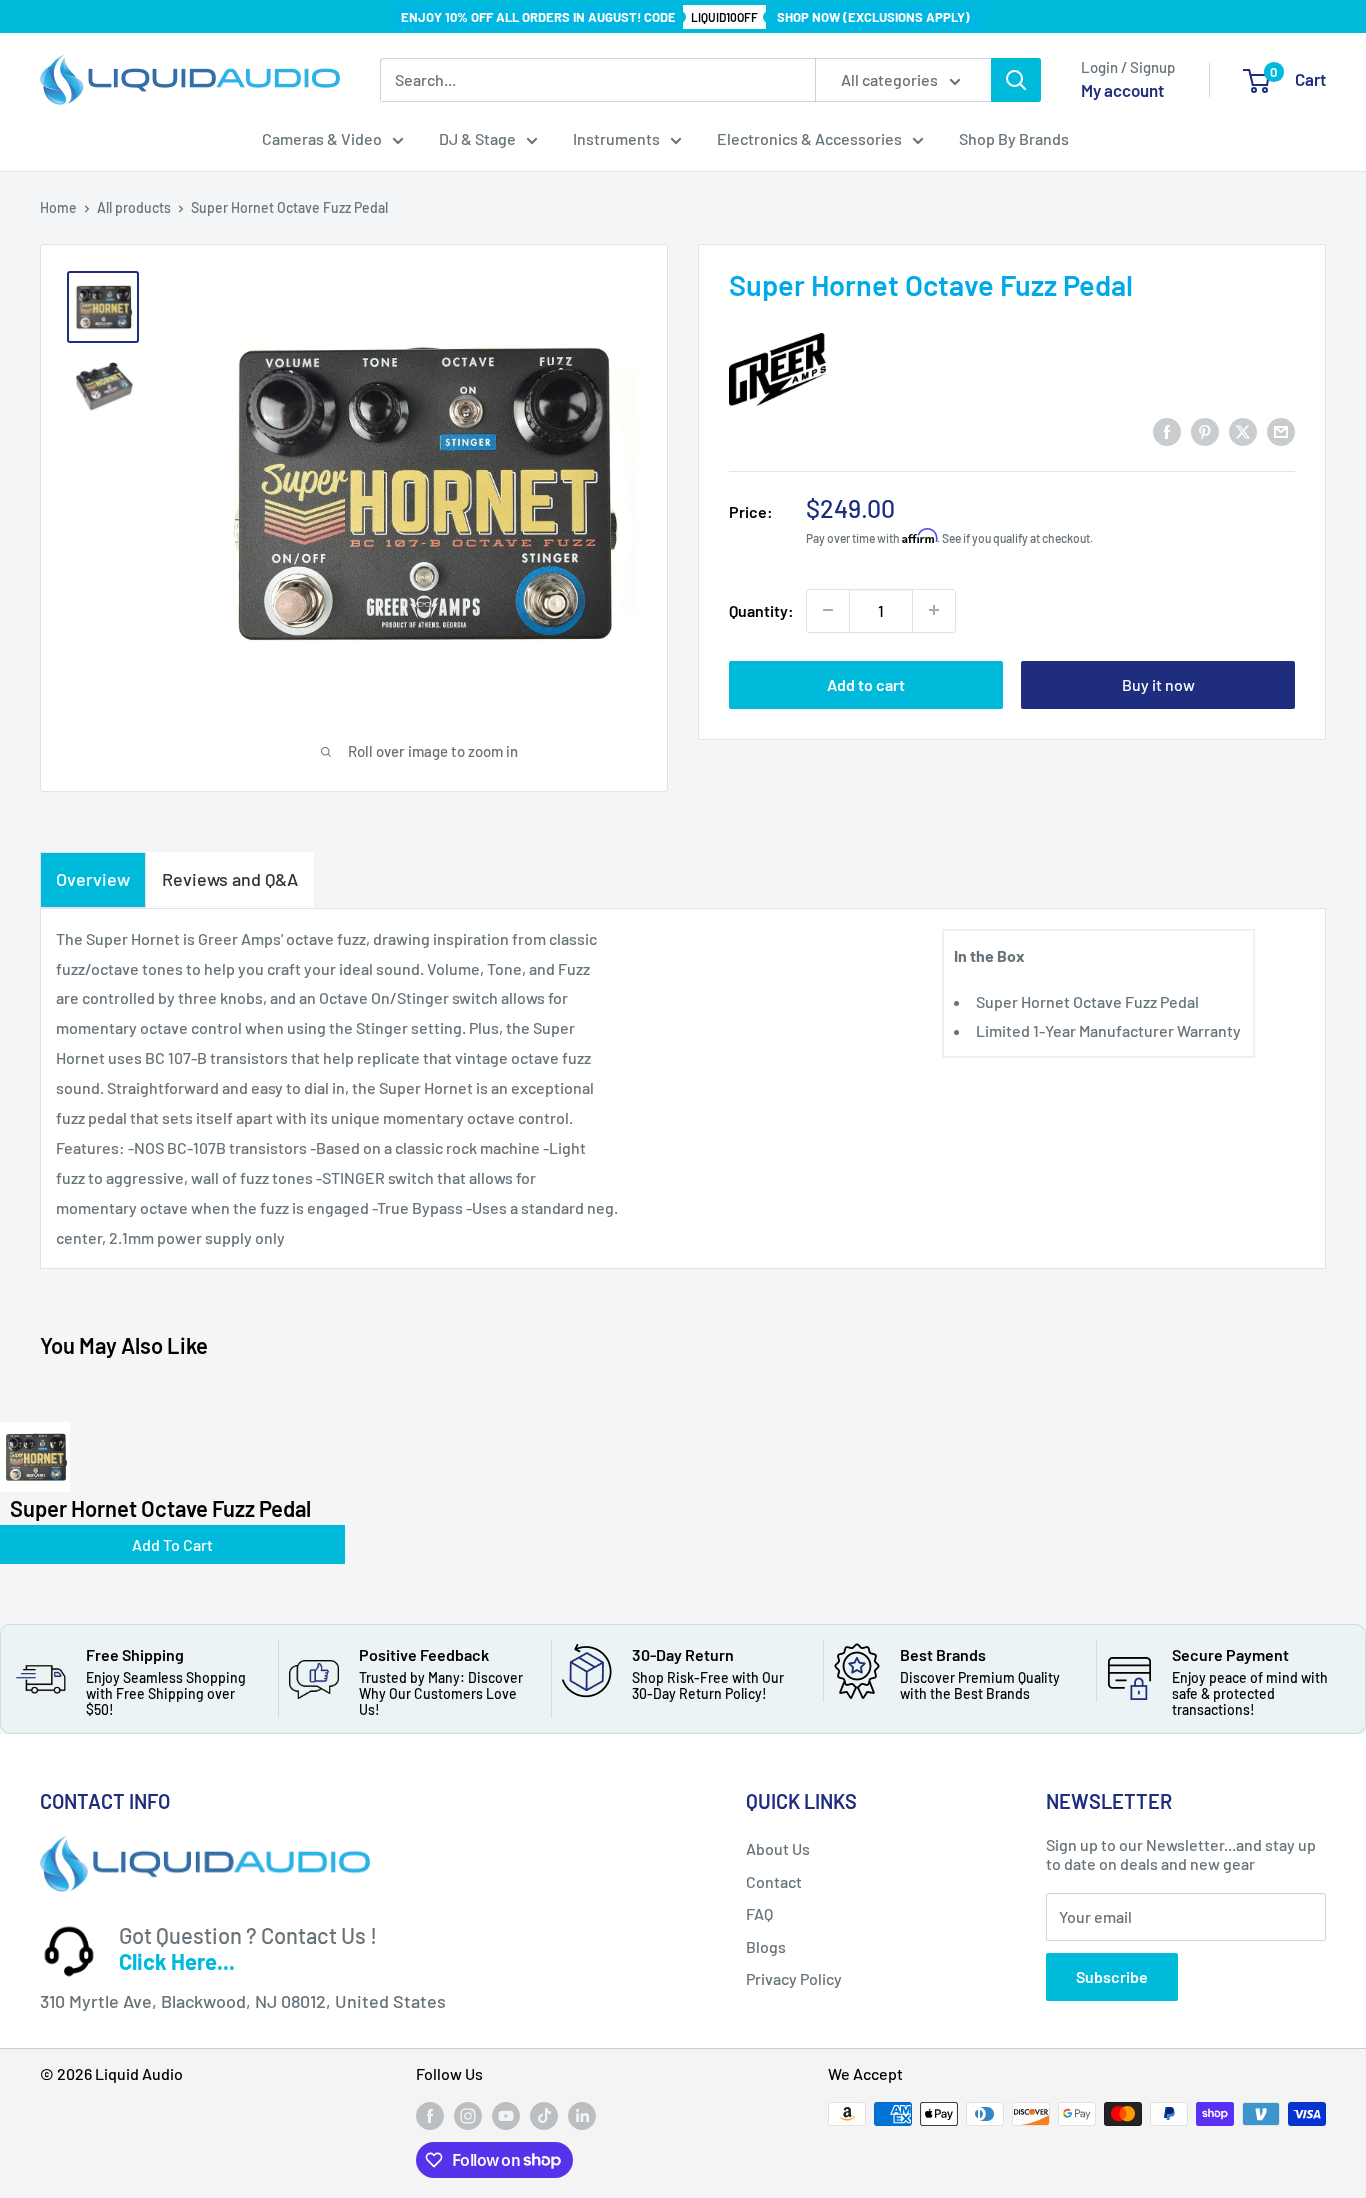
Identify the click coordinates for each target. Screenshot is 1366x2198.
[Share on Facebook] (1167, 430)
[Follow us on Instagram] (468, 2116)
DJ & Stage (477, 138)
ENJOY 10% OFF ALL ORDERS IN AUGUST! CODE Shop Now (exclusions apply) (685, 17)
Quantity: (761, 609)
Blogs (766, 1946)
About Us (778, 1848)
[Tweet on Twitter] (1243, 430)
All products (134, 207)
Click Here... (177, 1961)
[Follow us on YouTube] (506, 2116)
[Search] (1016, 80)
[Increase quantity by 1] (934, 610)
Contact (774, 1881)
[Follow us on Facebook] (430, 2116)
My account (1122, 90)
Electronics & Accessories (809, 138)
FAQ (759, 1913)
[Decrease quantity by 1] (828, 610)
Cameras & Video (322, 138)
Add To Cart (172, 1544)
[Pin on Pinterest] (1205, 430)
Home (58, 207)
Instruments (616, 138)
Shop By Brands (1014, 138)
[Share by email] (1281, 430)
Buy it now (1158, 683)
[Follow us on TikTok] (544, 2116)
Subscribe (1112, 1976)
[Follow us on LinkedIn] (582, 2116)
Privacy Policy (794, 1978)
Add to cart (866, 683)
